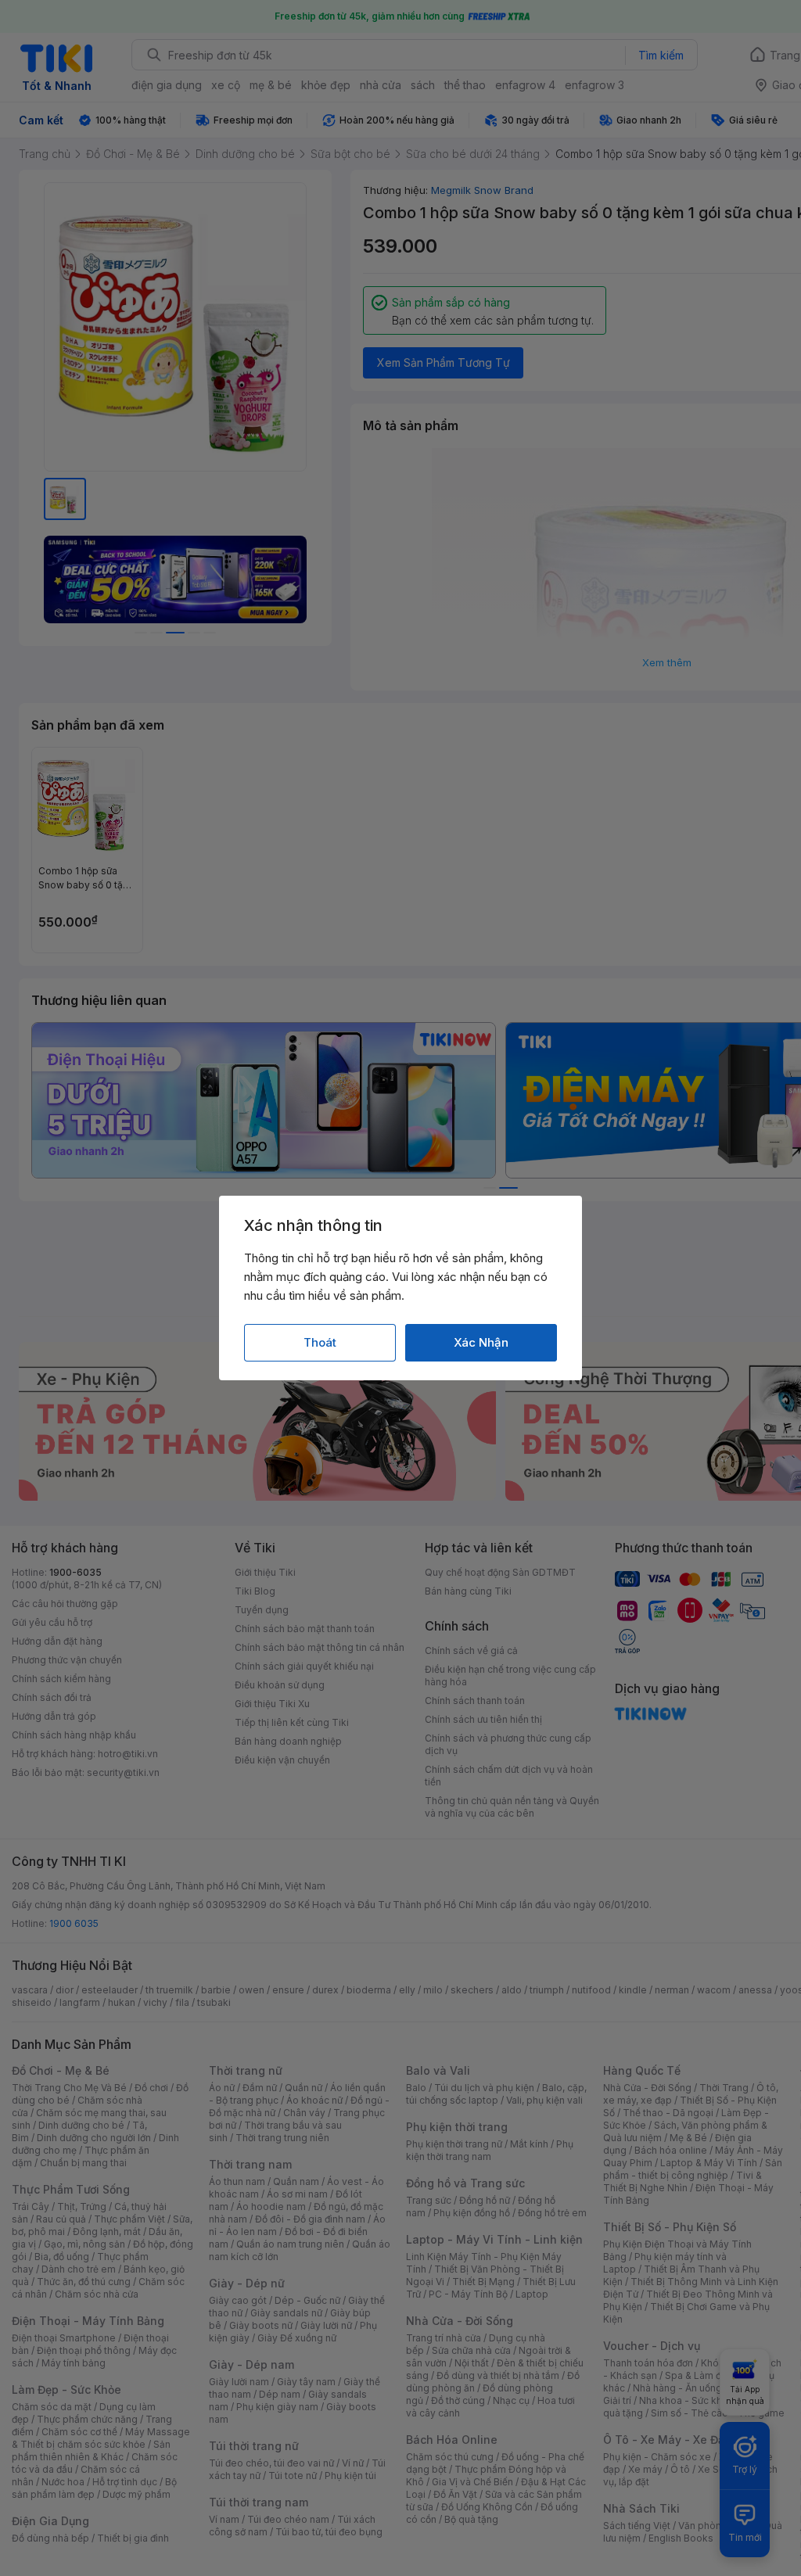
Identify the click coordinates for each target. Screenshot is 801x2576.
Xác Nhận (481, 1342)
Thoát (320, 1342)
